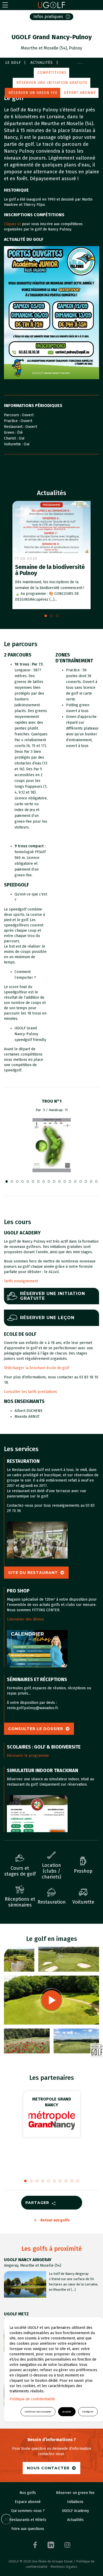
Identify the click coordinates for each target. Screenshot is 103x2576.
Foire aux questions (28, 2529)
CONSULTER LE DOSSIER (36, 1729)
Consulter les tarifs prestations (31, 1392)
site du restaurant (33, 1573)
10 (59, 1181)
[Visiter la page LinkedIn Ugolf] (51, 2545)
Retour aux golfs (55, 2220)
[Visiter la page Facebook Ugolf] (35, 2545)
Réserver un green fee (33, 93)
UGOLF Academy (75, 2511)
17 (96, 1181)
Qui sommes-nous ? (28, 2511)
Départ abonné (80, 93)
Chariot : (11, 438)
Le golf (13, 63)
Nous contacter (48, 2468)
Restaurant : (15, 427)
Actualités (42, 63)
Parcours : (13, 415)
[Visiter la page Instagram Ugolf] (67, 2545)
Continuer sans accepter (38, 2412)
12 (70, 1181)
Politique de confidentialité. (33, 2399)
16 (91, 1181)
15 (86, 1181)
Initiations (75, 2502)
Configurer (88, 2412)
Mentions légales (64, 2567)
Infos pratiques (48, 17)
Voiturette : (14, 444)
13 (75, 1181)
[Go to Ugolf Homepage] (51, 5)
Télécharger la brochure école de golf (37, 1368)
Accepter (67, 2412)
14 (81, 1181)
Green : (11, 433)
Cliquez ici (12, 224)
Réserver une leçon (47, 1318)
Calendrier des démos (25, 1619)
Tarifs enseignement (21, 1281)
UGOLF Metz (16, 2314)
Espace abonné (28, 2502)
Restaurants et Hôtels (28, 2520)
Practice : (12, 421)
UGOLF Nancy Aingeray (28, 2260)
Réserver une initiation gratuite (52, 83)
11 (65, 1181)
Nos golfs (28, 2493)
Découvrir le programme (28, 1756)
